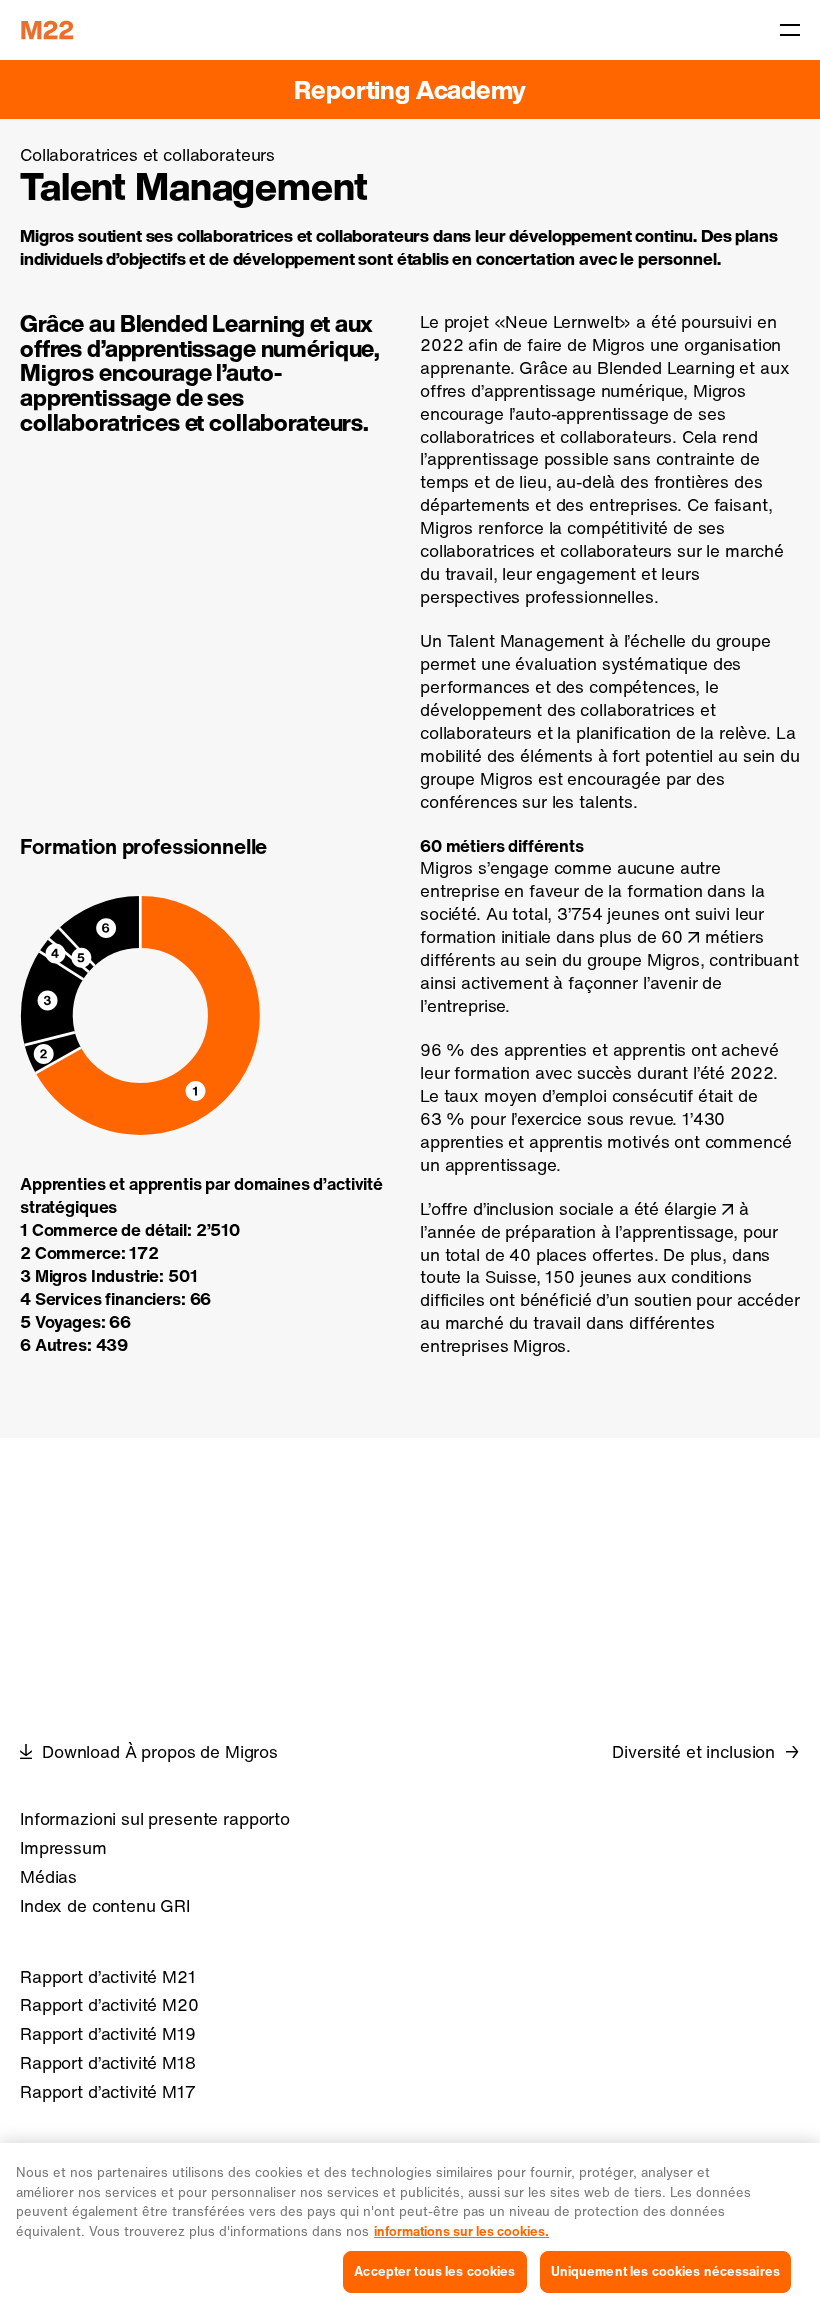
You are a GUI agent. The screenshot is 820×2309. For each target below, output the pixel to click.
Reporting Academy (409, 89)
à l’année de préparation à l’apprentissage (584, 1220)
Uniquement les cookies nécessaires (665, 2271)
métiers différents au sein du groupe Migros (592, 948)
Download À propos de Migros (160, 1752)
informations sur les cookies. (461, 2231)
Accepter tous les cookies (434, 2271)
